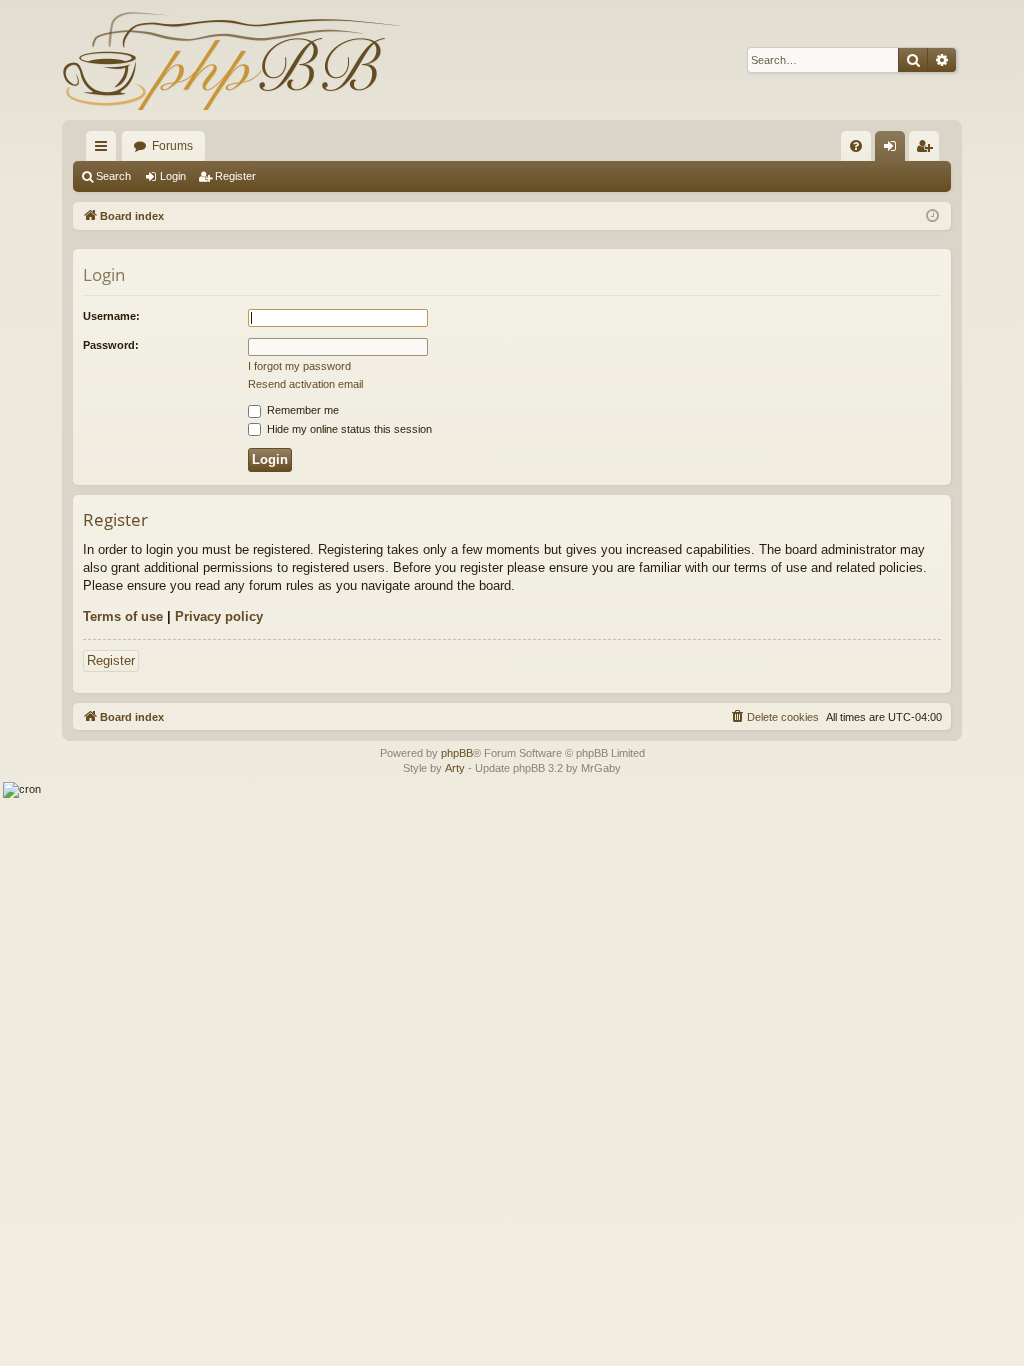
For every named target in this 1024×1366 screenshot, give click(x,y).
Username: (111, 316)
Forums (172, 146)
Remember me (301, 410)
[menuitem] (856, 146)
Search (113, 176)
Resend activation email (305, 384)
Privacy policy (219, 616)
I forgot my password (299, 366)
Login (173, 176)
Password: (111, 345)
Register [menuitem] (928, 150)
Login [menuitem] (894, 150)
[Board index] (232, 60)
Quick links (105, 150)
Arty (455, 768)
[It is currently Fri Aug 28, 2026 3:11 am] (932, 216)
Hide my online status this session (348, 429)
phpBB (457, 753)
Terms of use (123, 616)
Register (235, 176)
